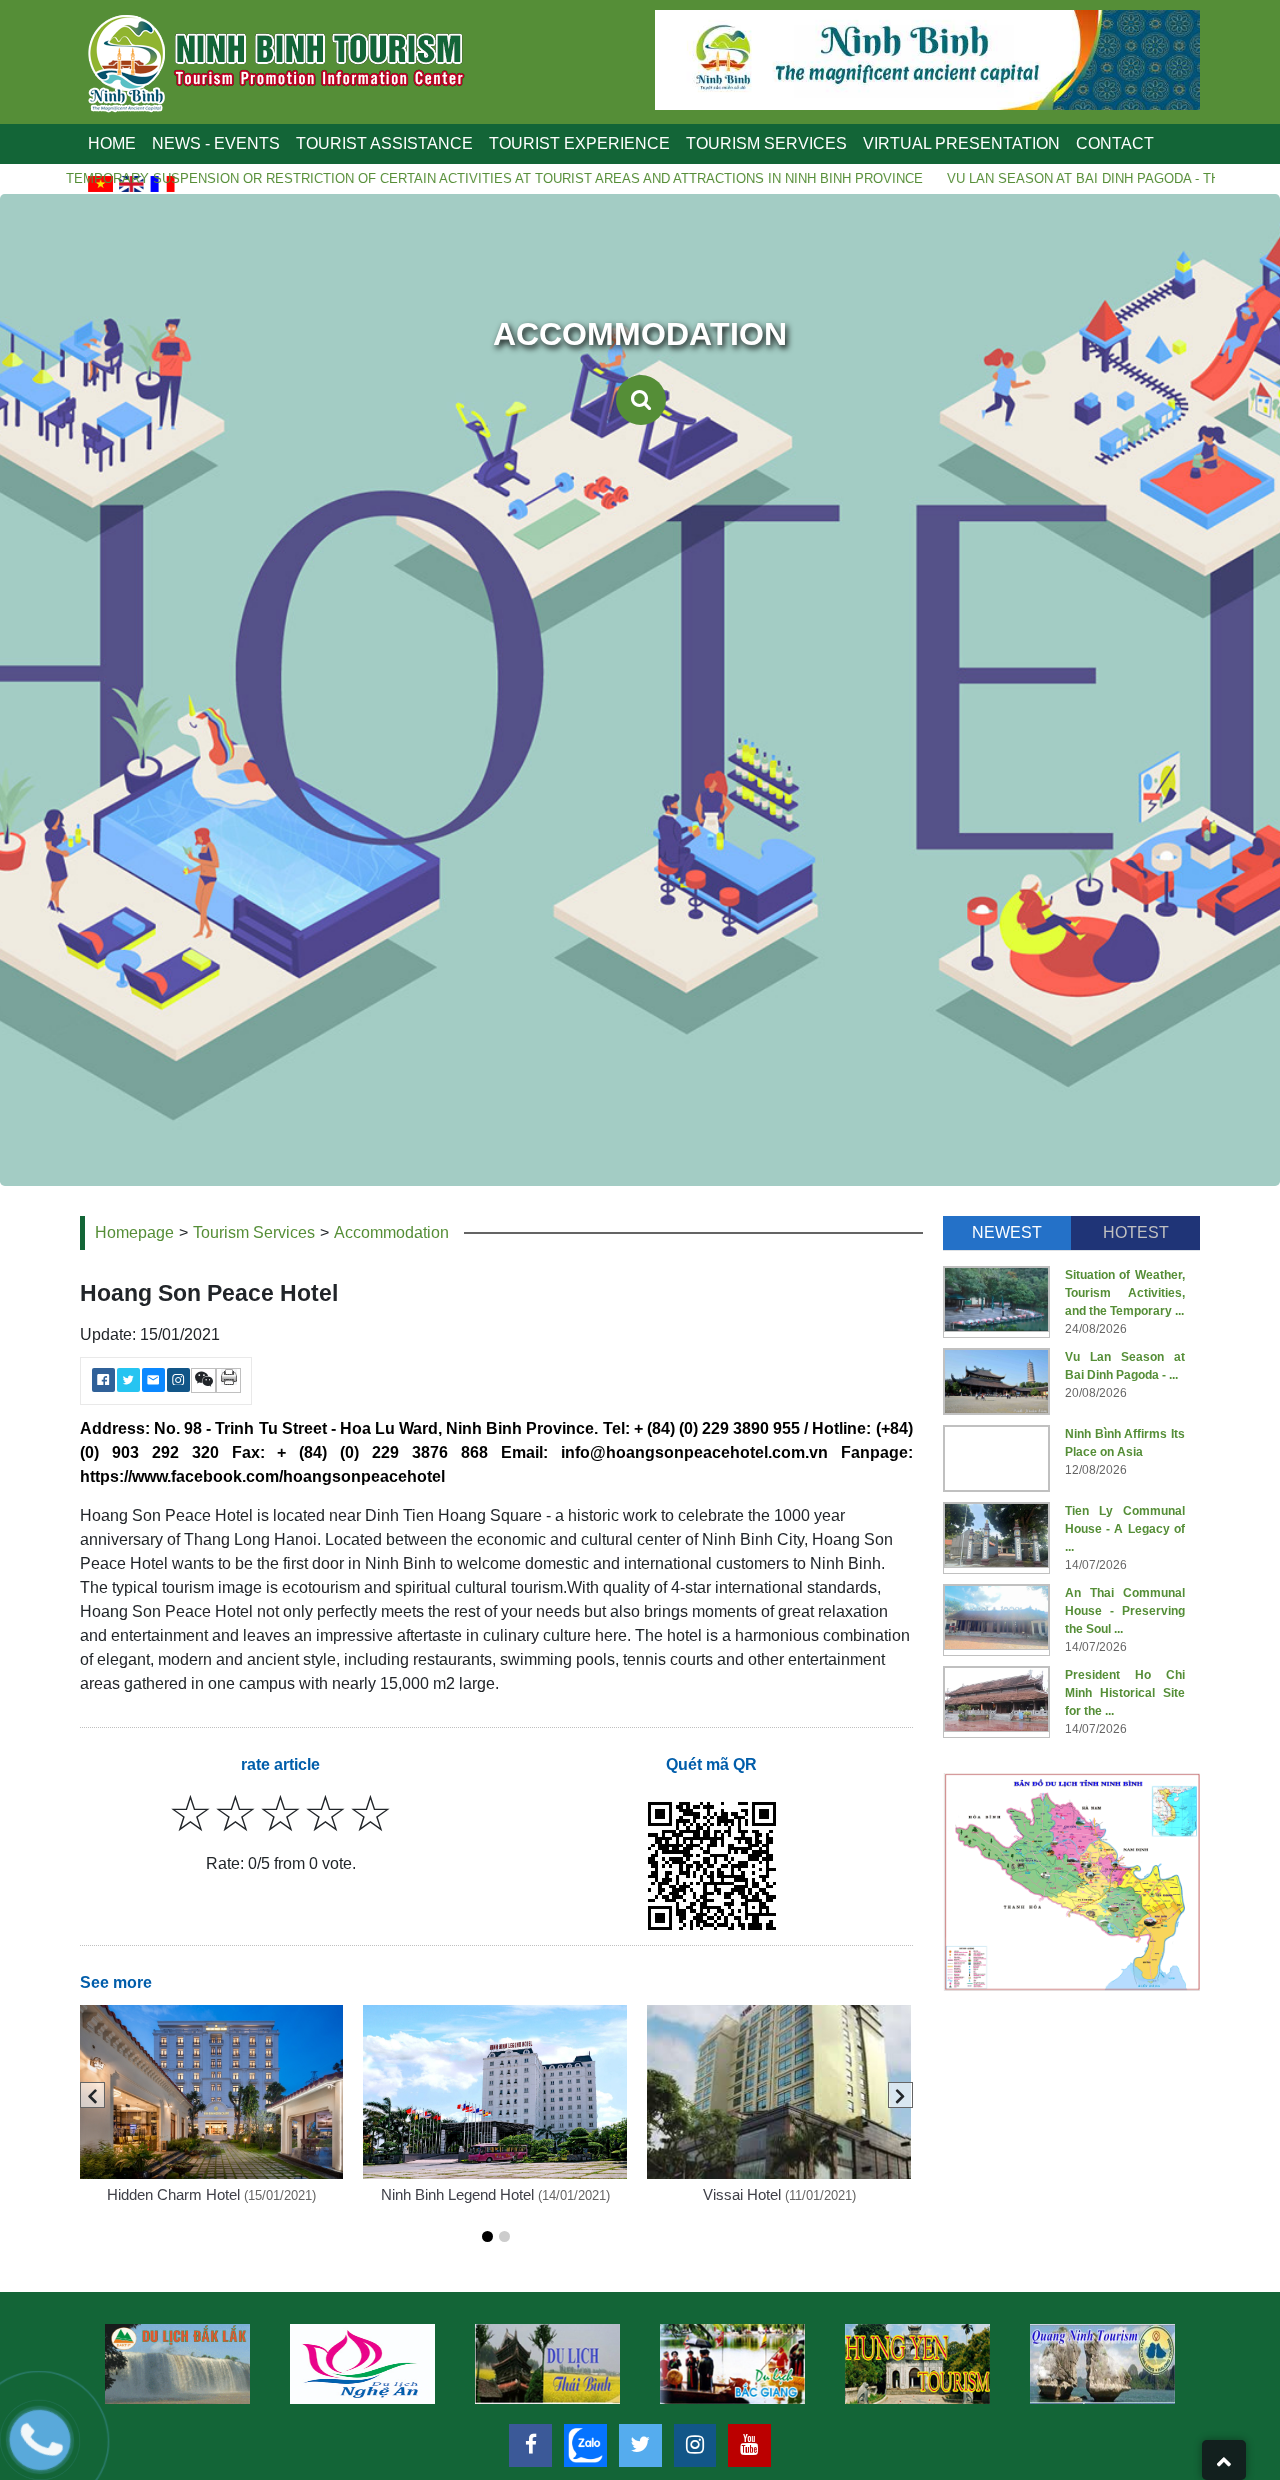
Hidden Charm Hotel (173, 2195)
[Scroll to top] (1224, 2460)
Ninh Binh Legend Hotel (457, 2195)
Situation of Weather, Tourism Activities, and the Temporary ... (1125, 1293)
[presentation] (92, 2095)
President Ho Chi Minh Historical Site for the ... (1125, 1693)
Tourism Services (254, 1232)
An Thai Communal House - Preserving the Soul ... (1125, 1611)
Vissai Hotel (742, 2195)
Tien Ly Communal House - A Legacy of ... (1125, 1529)
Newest (1007, 1232)
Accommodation (391, 1232)
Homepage (134, 1232)
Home (112, 143)
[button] (487, 2236)
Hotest (1136, 1232)
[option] (177, 2364)
